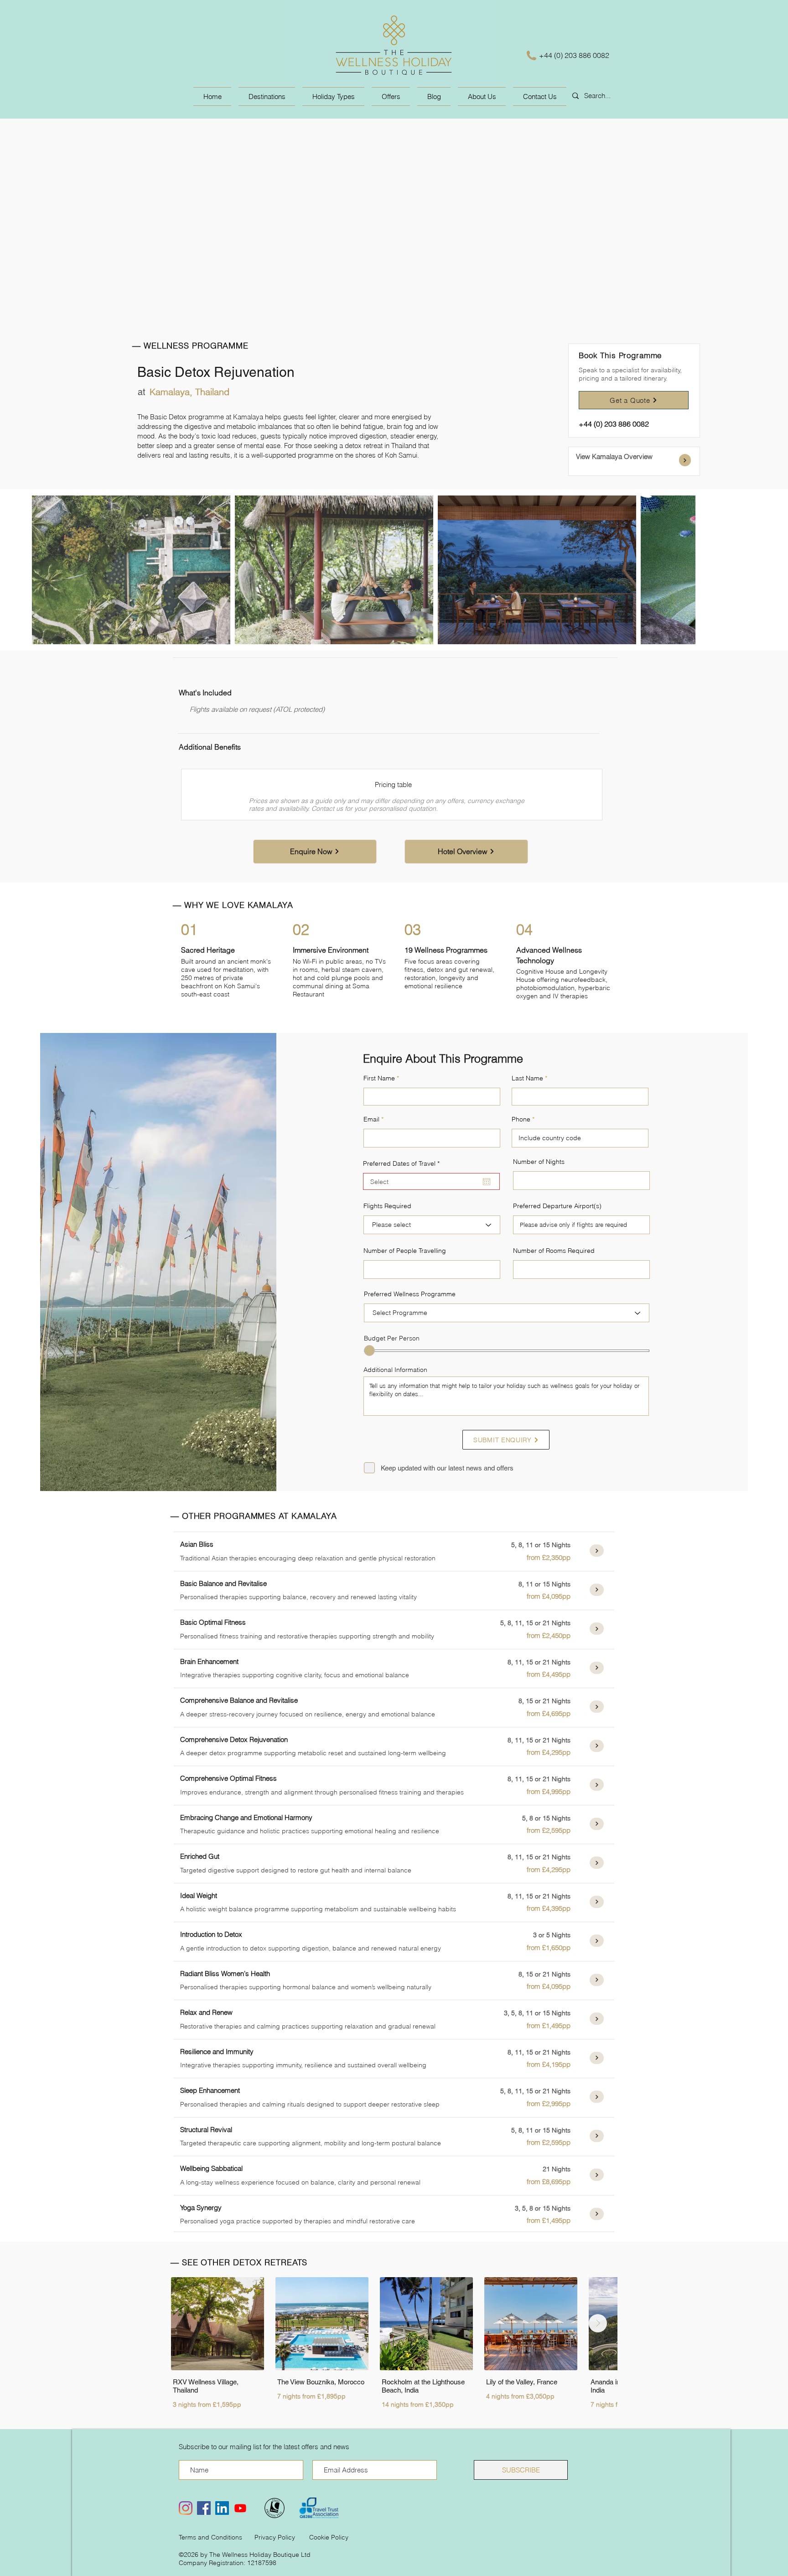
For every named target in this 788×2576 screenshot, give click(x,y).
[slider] (369, 1351)
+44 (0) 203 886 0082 (574, 55)
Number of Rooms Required (554, 1251)
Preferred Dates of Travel (403, 1163)
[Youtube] (240, 2508)
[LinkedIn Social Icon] (222, 2508)
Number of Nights (539, 1162)
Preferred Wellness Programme (410, 1294)
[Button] (685, 460)
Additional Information (395, 1370)
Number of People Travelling (405, 1251)
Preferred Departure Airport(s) (557, 1206)
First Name (379, 1078)
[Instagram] (186, 2508)
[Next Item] (598, 2323)
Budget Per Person (392, 1338)
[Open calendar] (487, 1182)
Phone (521, 1119)
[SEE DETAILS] (597, 1551)
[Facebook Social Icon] (204, 2508)
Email (371, 1119)
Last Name (527, 1078)
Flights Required (387, 1206)
